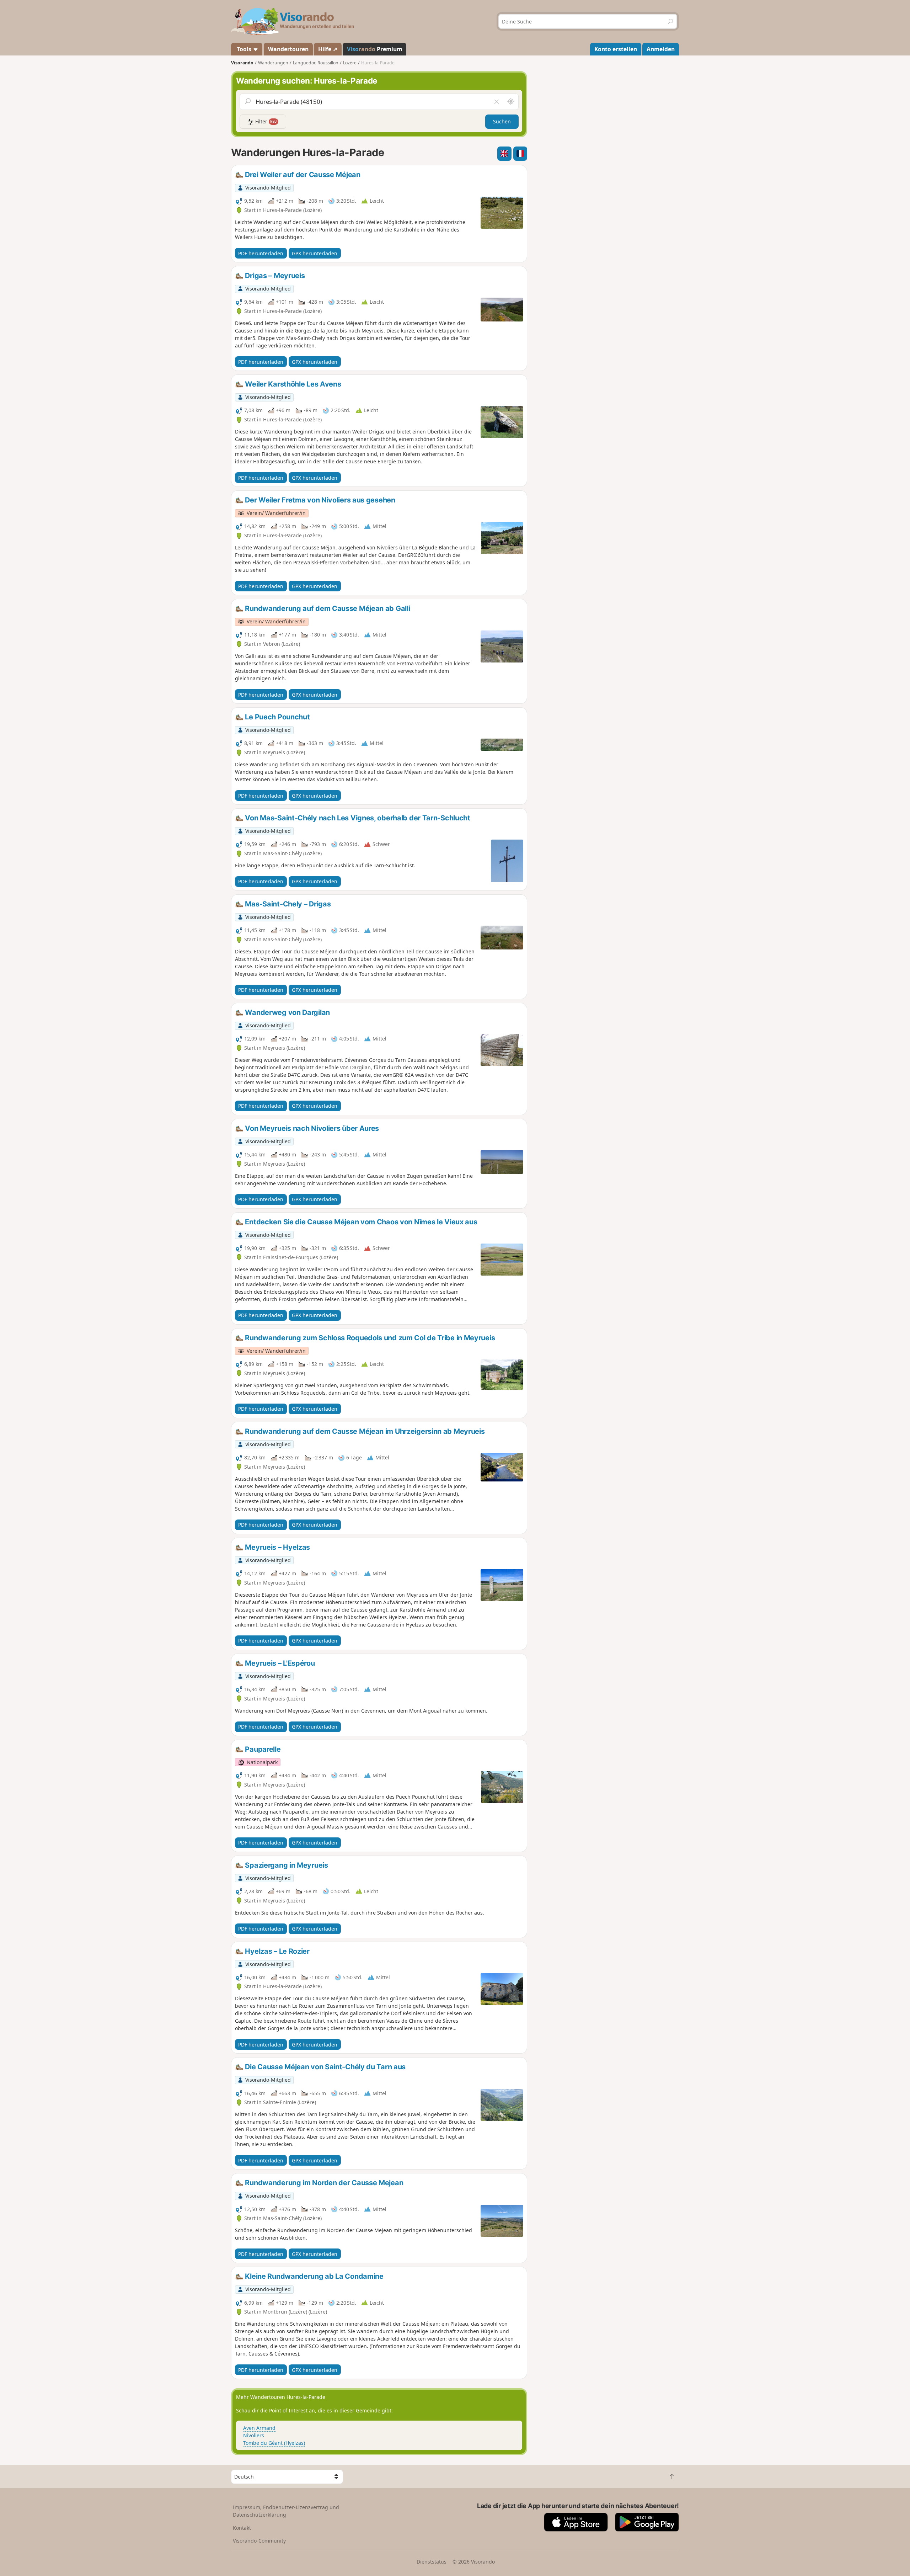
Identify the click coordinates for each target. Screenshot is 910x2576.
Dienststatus (432, 2562)
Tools (244, 49)
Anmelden (661, 49)
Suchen (502, 121)
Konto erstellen (616, 49)
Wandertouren (288, 49)
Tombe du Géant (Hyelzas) (274, 2443)
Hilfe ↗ (328, 49)
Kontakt (242, 2528)
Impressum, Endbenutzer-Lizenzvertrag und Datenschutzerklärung (286, 2511)
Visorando (242, 63)
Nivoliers (254, 2435)
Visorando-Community (259, 2541)
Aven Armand (259, 2428)
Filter (265, 121)
